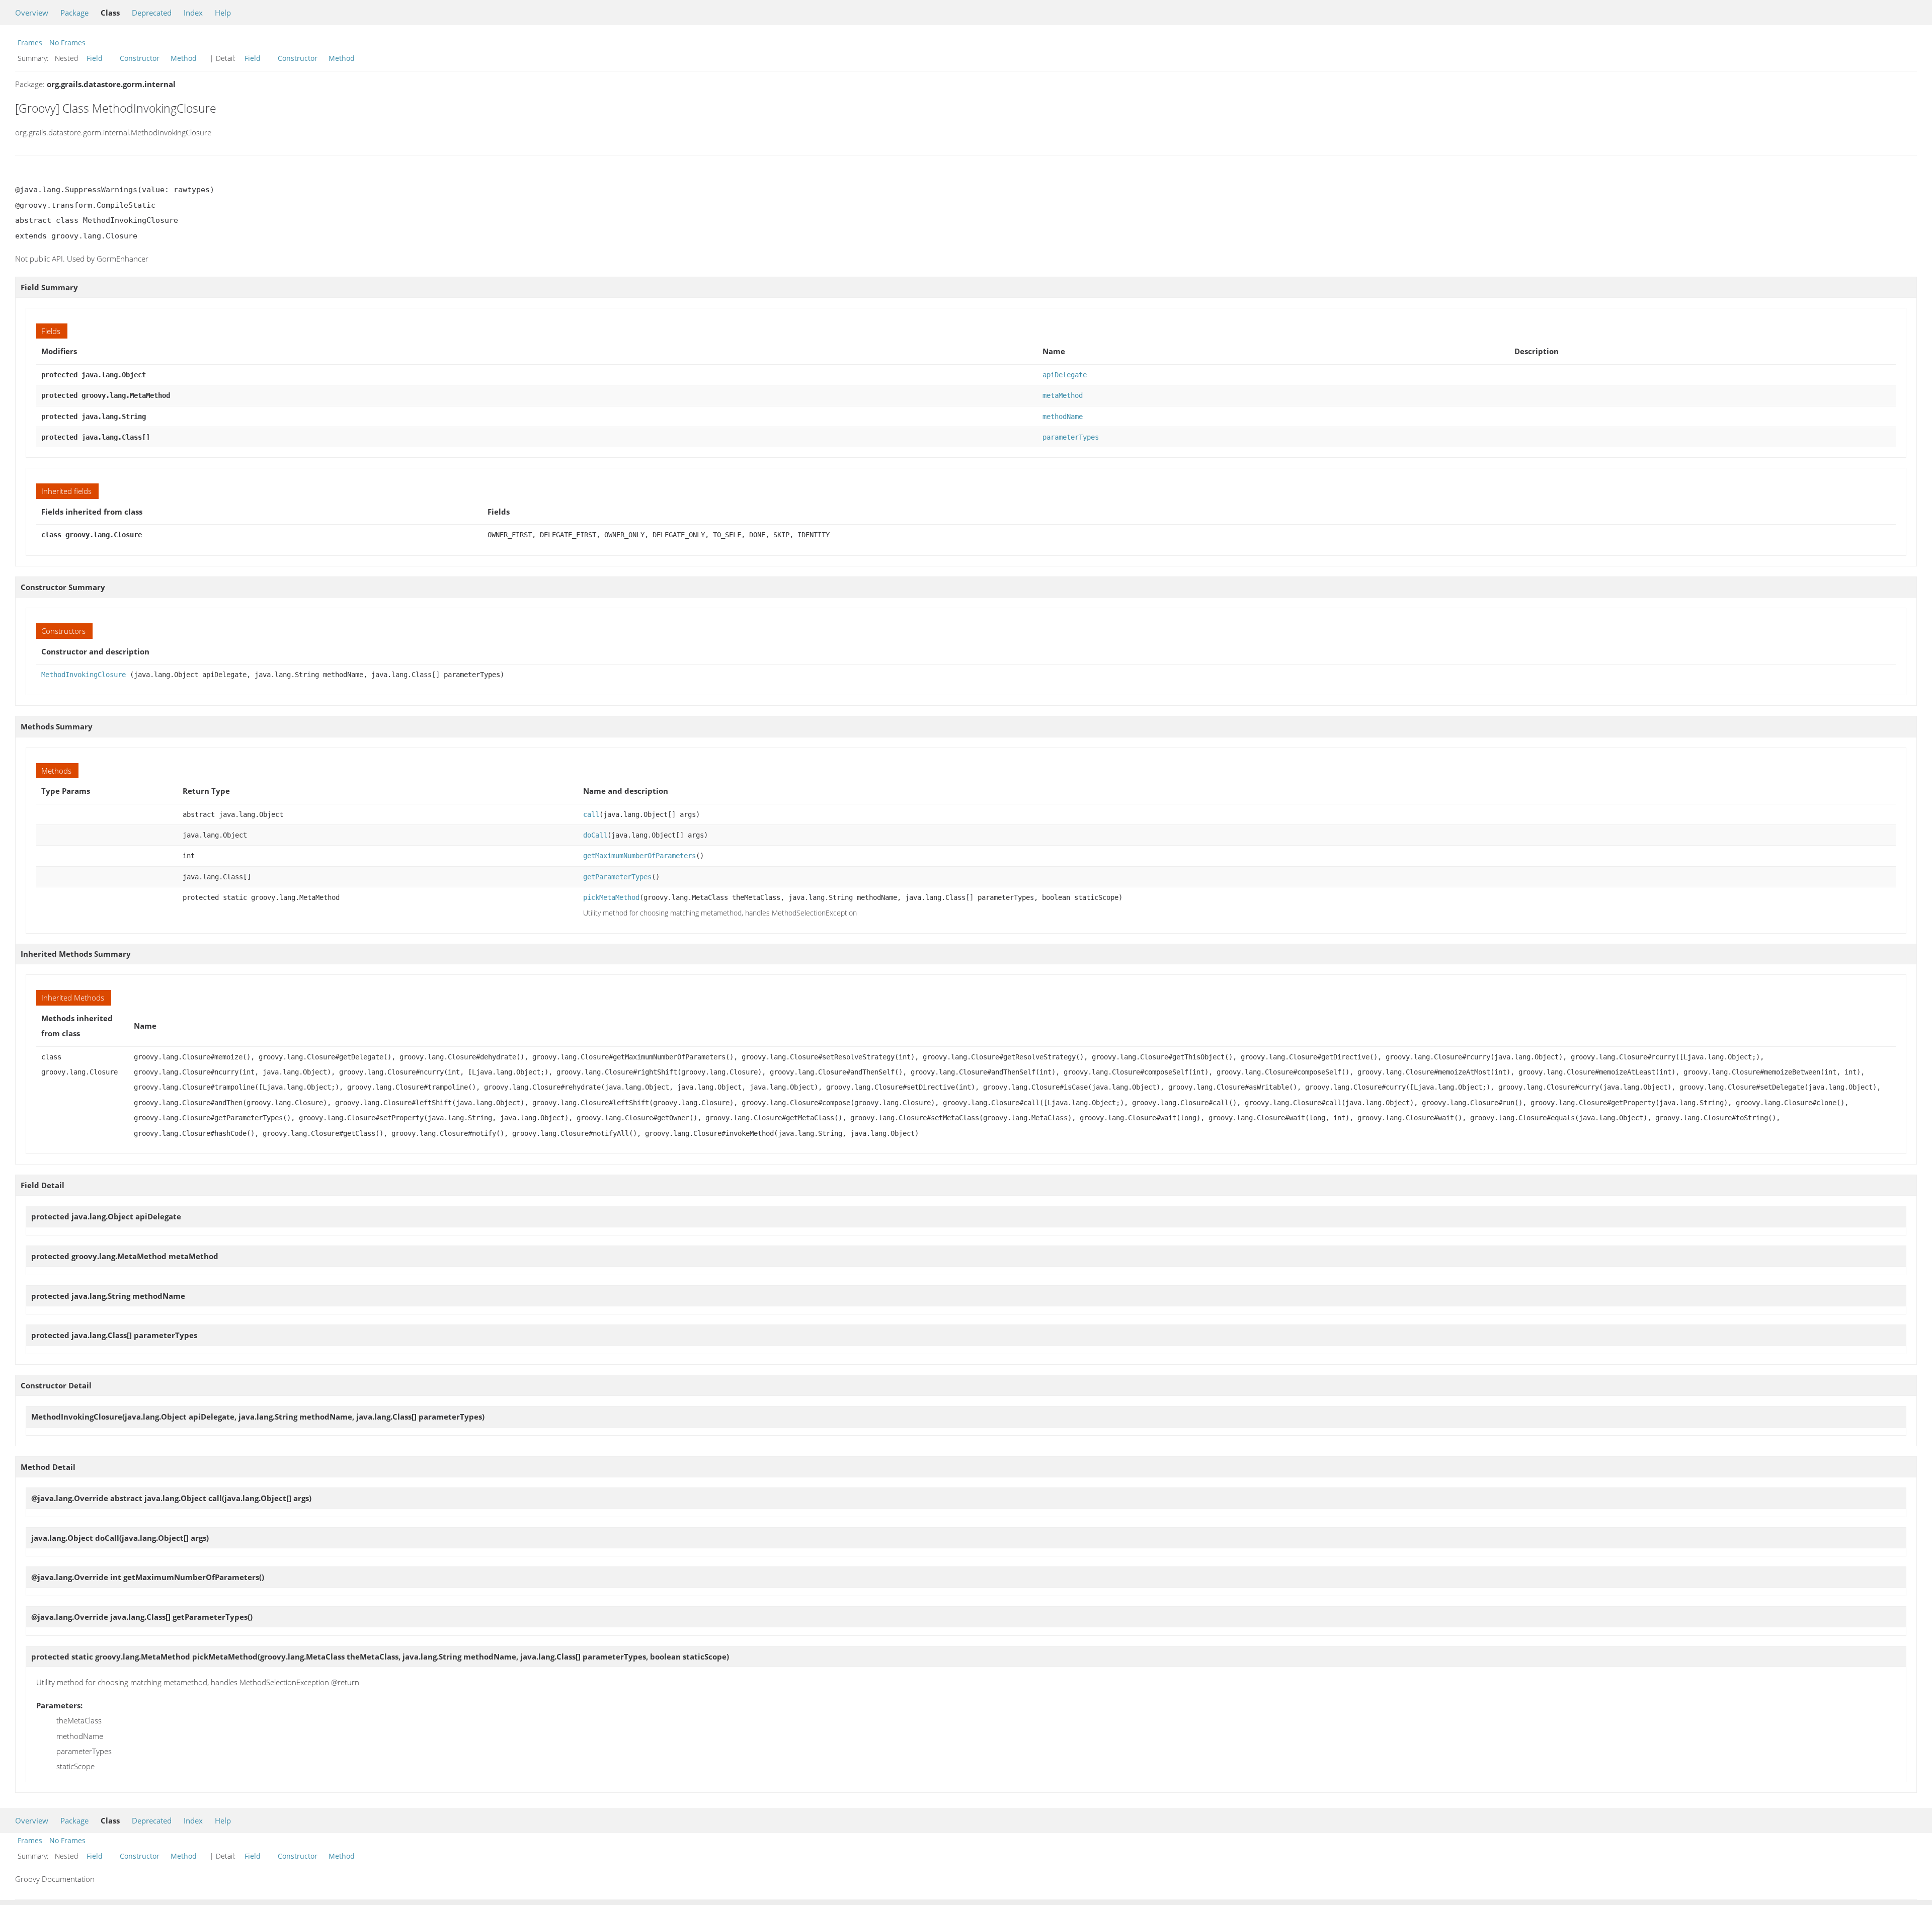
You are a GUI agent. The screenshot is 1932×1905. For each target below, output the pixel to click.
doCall (595, 835)
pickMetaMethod (611, 897)
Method (184, 58)
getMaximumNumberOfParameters (639, 856)
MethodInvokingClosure (84, 675)
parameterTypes (1071, 437)
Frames (30, 43)
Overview (32, 13)
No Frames (67, 43)
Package (74, 13)
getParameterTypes (617, 877)
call (591, 814)
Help (223, 13)
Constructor (140, 58)
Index (193, 13)
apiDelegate (1065, 375)
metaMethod (1063, 395)
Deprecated (152, 13)
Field (95, 58)
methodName (1063, 417)
